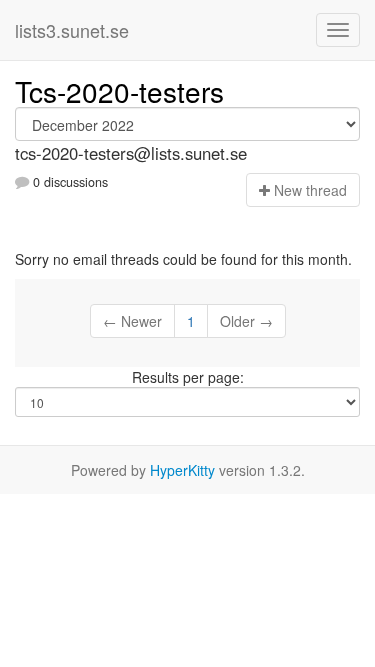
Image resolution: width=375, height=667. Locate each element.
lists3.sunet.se (72, 30)
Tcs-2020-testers (119, 91)
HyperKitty (182, 470)
